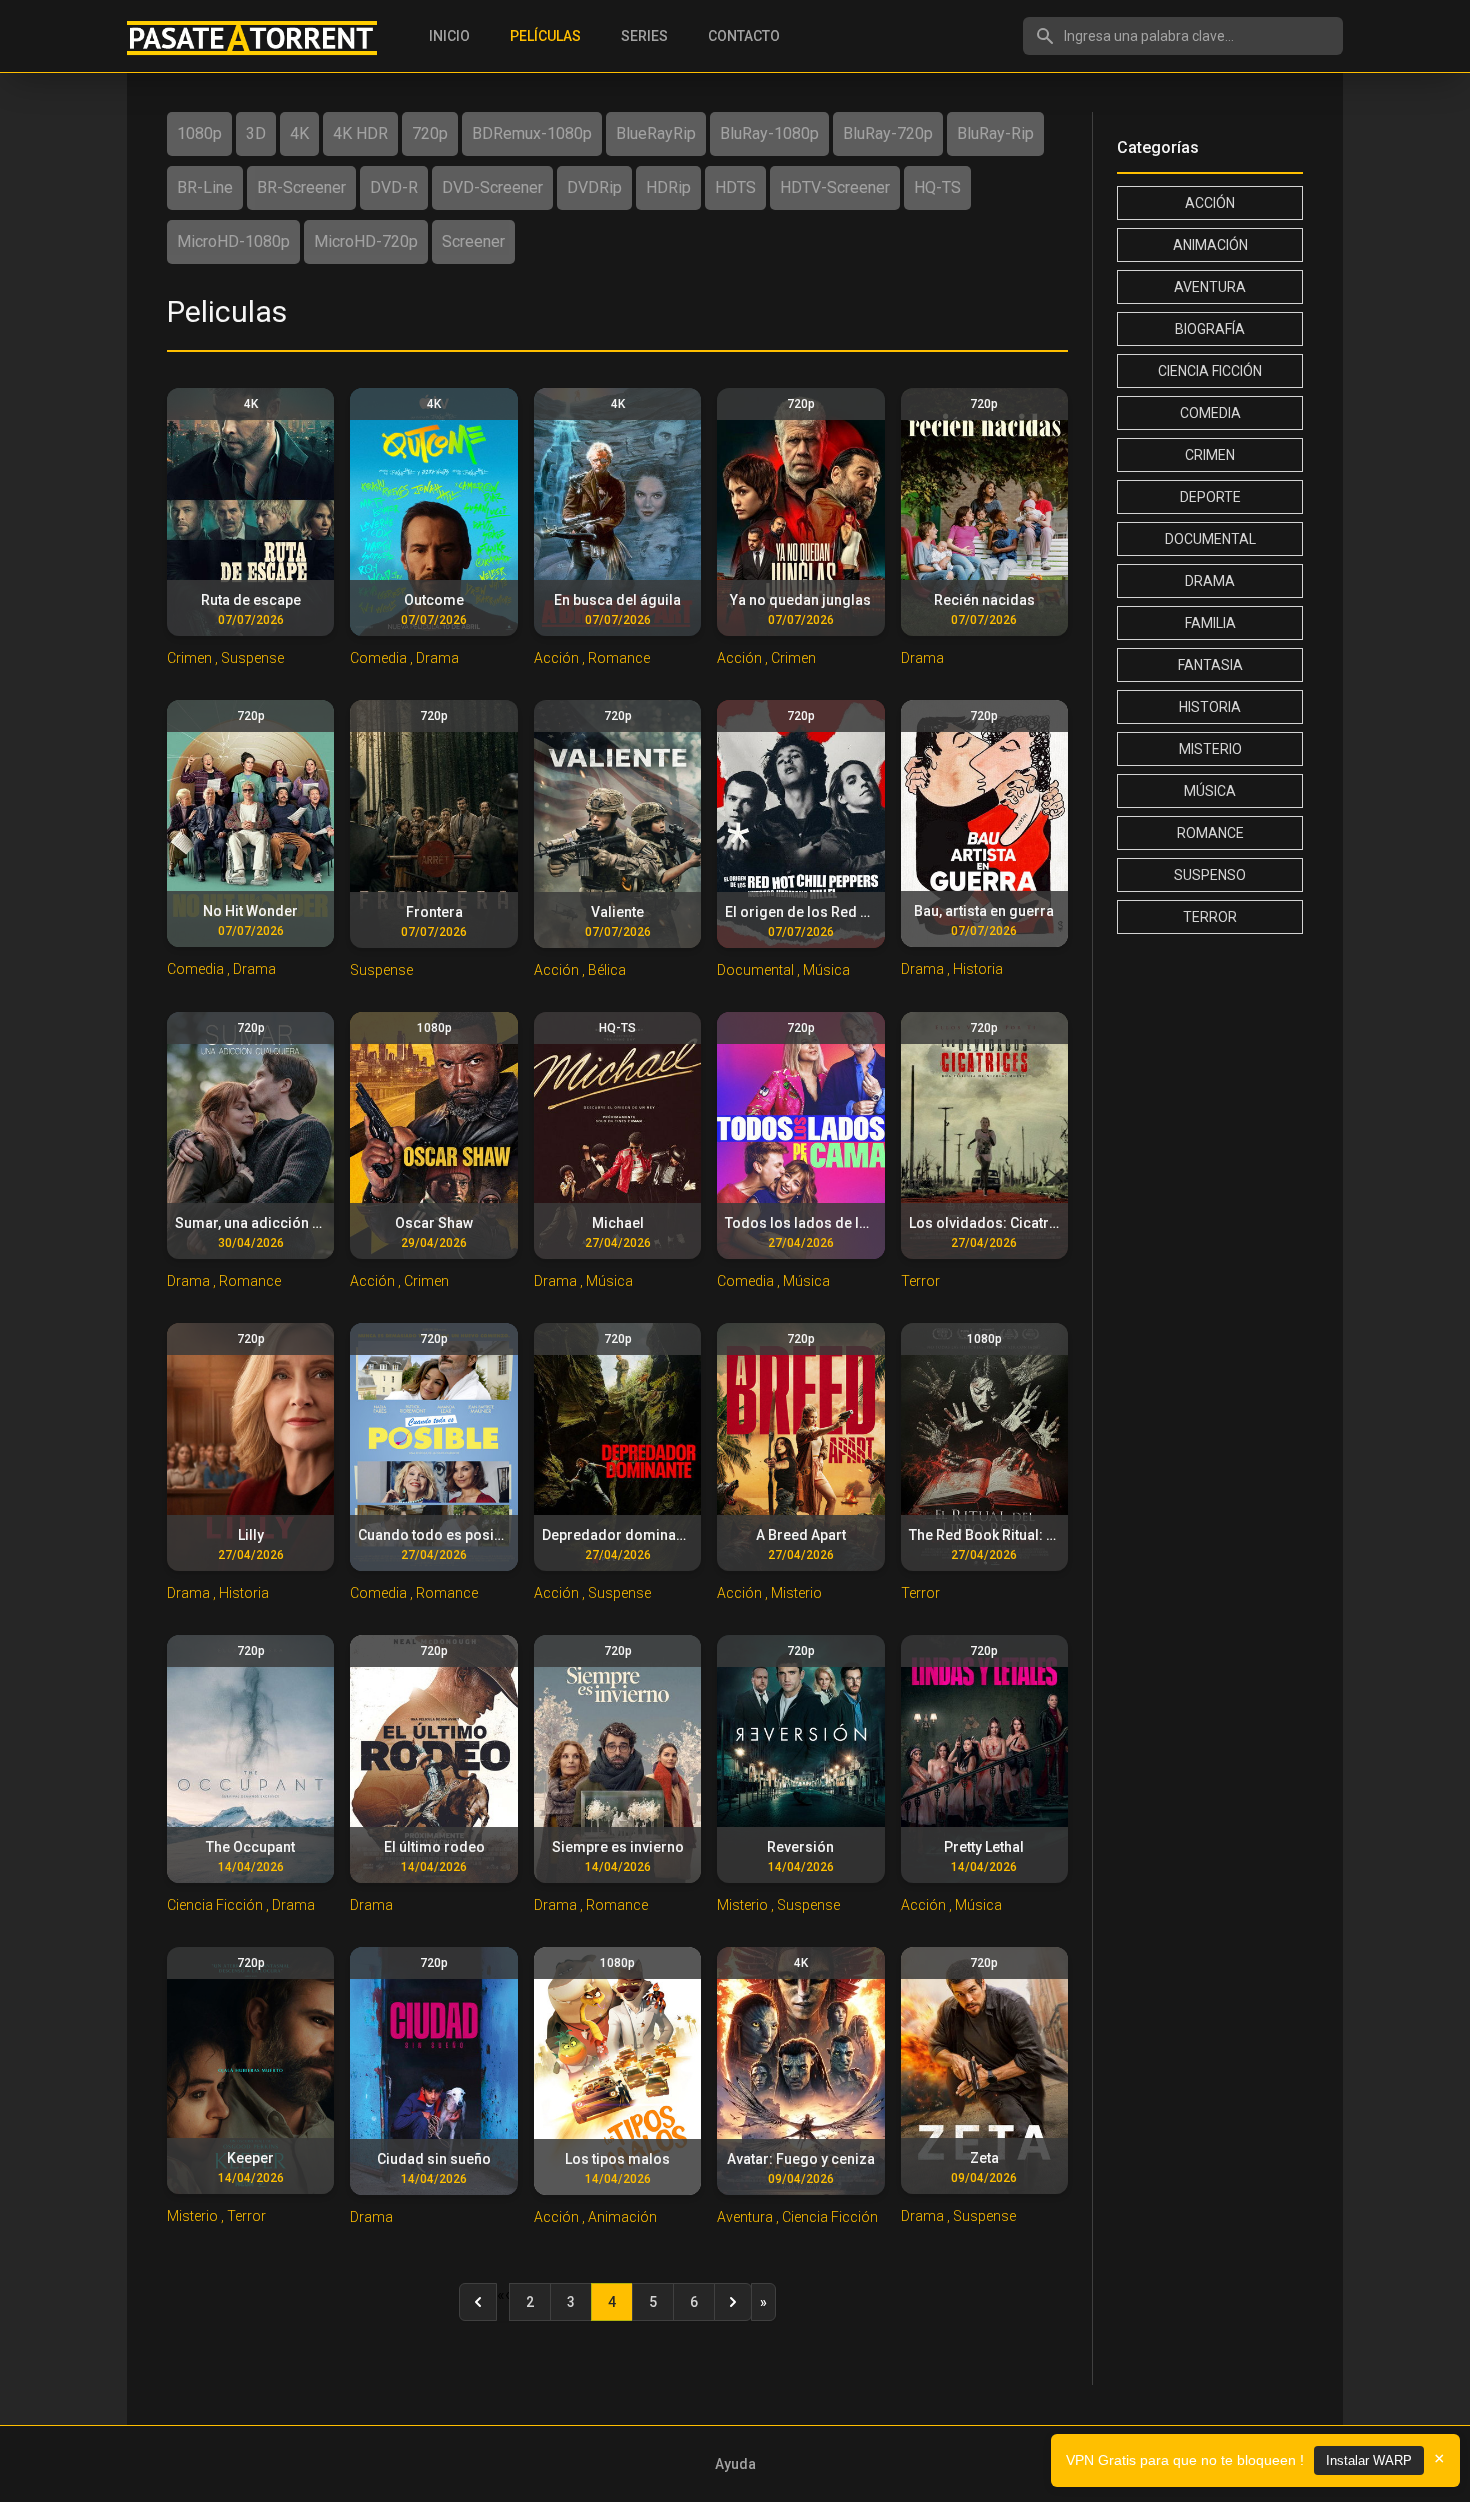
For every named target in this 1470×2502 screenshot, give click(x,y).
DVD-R (394, 187)
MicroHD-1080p (233, 241)
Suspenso (1210, 875)
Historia (1210, 707)
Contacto (744, 36)
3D (256, 133)
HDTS (735, 187)
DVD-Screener (492, 187)
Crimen (1210, 455)
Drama (1210, 581)
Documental (1210, 539)
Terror (1210, 917)
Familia (1210, 623)
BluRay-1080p (769, 133)
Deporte (1210, 497)
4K (299, 133)
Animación (1210, 245)
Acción (1210, 203)
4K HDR (360, 133)
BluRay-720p (888, 133)
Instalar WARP (1369, 2460)
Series (644, 36)
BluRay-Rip (995, 133)
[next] (733, 2302)
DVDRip (594, 187)
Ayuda (735, 2464)
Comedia (1210, 413)
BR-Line (205, 187)
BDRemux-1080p (532, 133)
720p (430, 133)
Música (1210, 791)
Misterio (1210, 749)
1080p (199, 133)
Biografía (1210, 329)
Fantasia (1210, 665)
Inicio (449, 36)
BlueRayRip (656, 133)
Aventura (1210, 287)
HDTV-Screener (835, 187)
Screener (473, 241)
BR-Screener (301, 187)
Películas (545, 36)
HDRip (668, 187)
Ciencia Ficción (1210, 371)
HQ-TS (937, 187)
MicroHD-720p (366, 241)
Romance (1210, 833)
